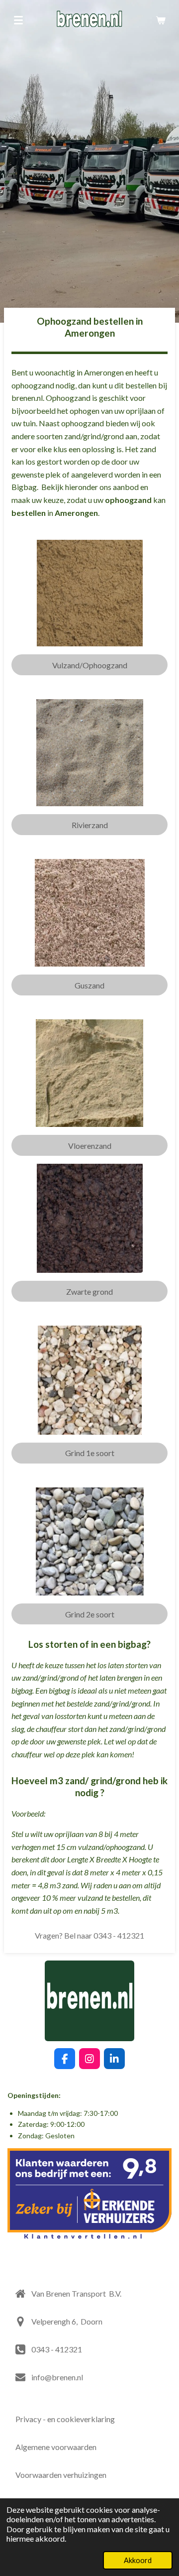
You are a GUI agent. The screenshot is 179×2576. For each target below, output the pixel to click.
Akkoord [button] (138, 2560)
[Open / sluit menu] (18, 20)
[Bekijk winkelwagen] (161, 20)
